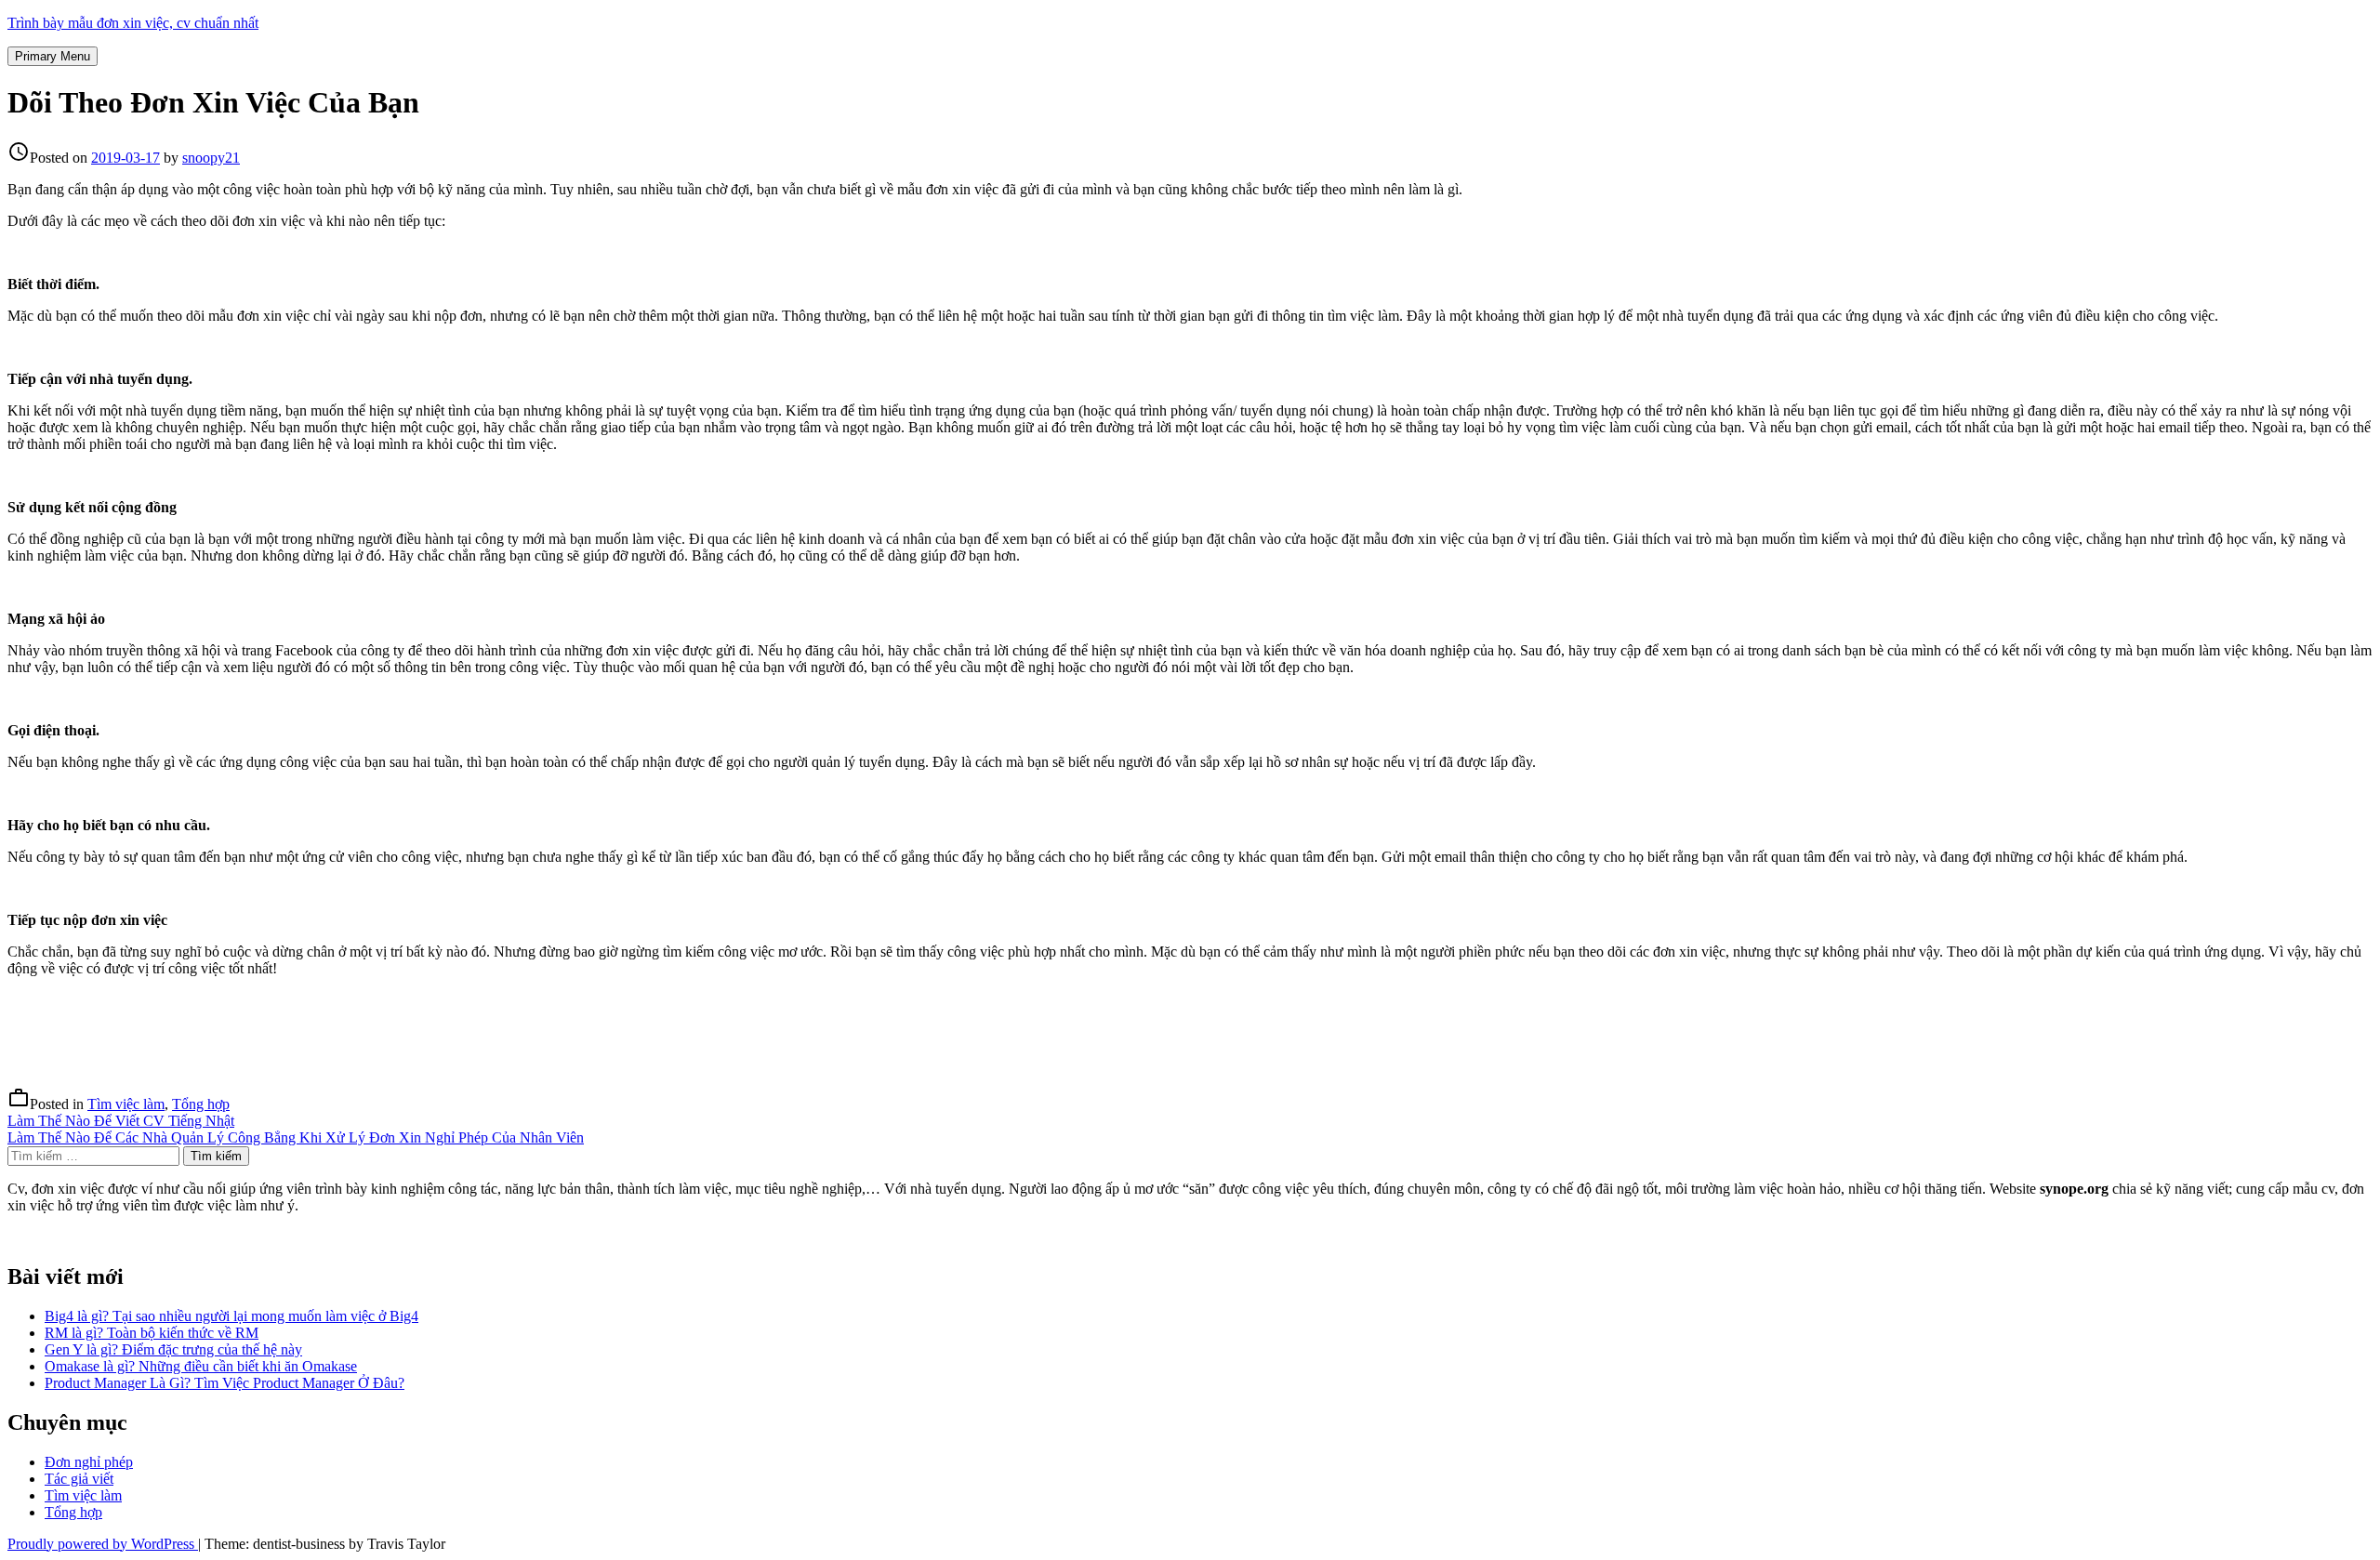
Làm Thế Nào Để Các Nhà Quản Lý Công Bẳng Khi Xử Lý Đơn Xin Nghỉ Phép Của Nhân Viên (296, 1137)
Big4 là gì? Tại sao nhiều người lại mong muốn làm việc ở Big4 (231, 1316)
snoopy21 (211, 158)
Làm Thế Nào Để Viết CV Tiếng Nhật (121, 1121)
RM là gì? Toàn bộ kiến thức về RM (152, 1333)
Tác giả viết (79, 1479)
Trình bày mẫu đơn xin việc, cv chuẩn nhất (133, 23)
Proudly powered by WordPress (103, 1544)
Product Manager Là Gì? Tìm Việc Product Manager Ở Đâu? (225, 1383)
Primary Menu (53, 56)
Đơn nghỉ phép (89, 1462)
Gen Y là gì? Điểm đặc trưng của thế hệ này (173, 1349)
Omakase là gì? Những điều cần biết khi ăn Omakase (201, 1366)
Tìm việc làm (126, 1104)
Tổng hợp (201, 1104)
